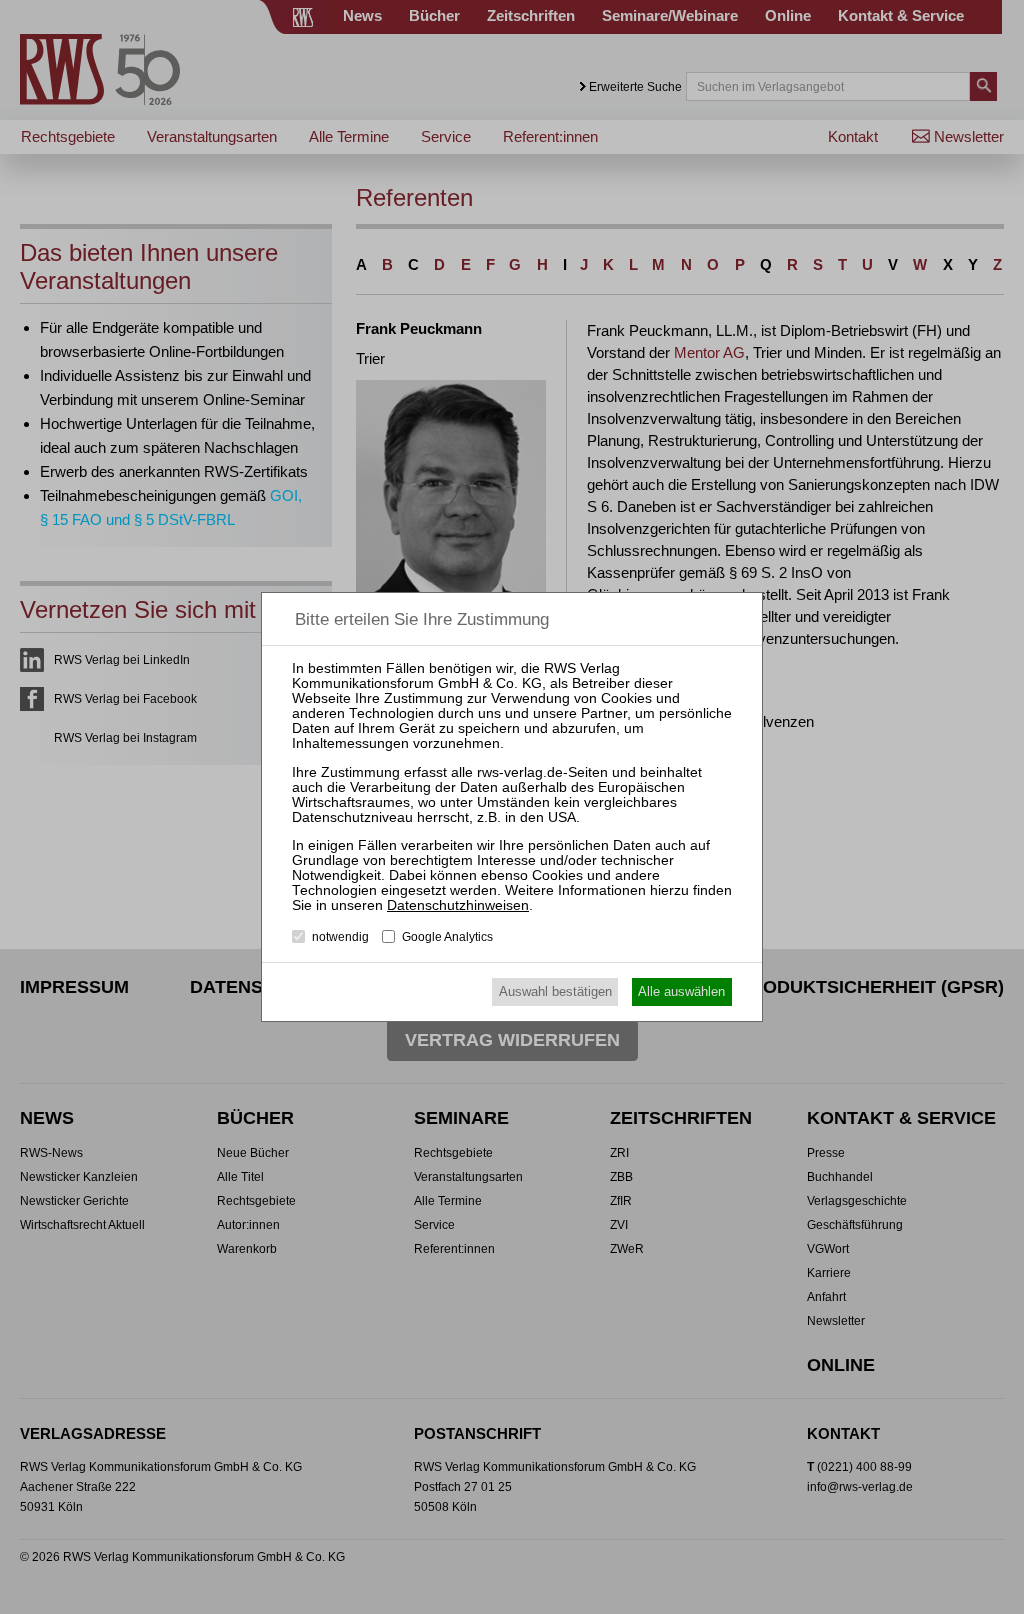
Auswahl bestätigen (555, 991)
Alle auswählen (681, 991)
